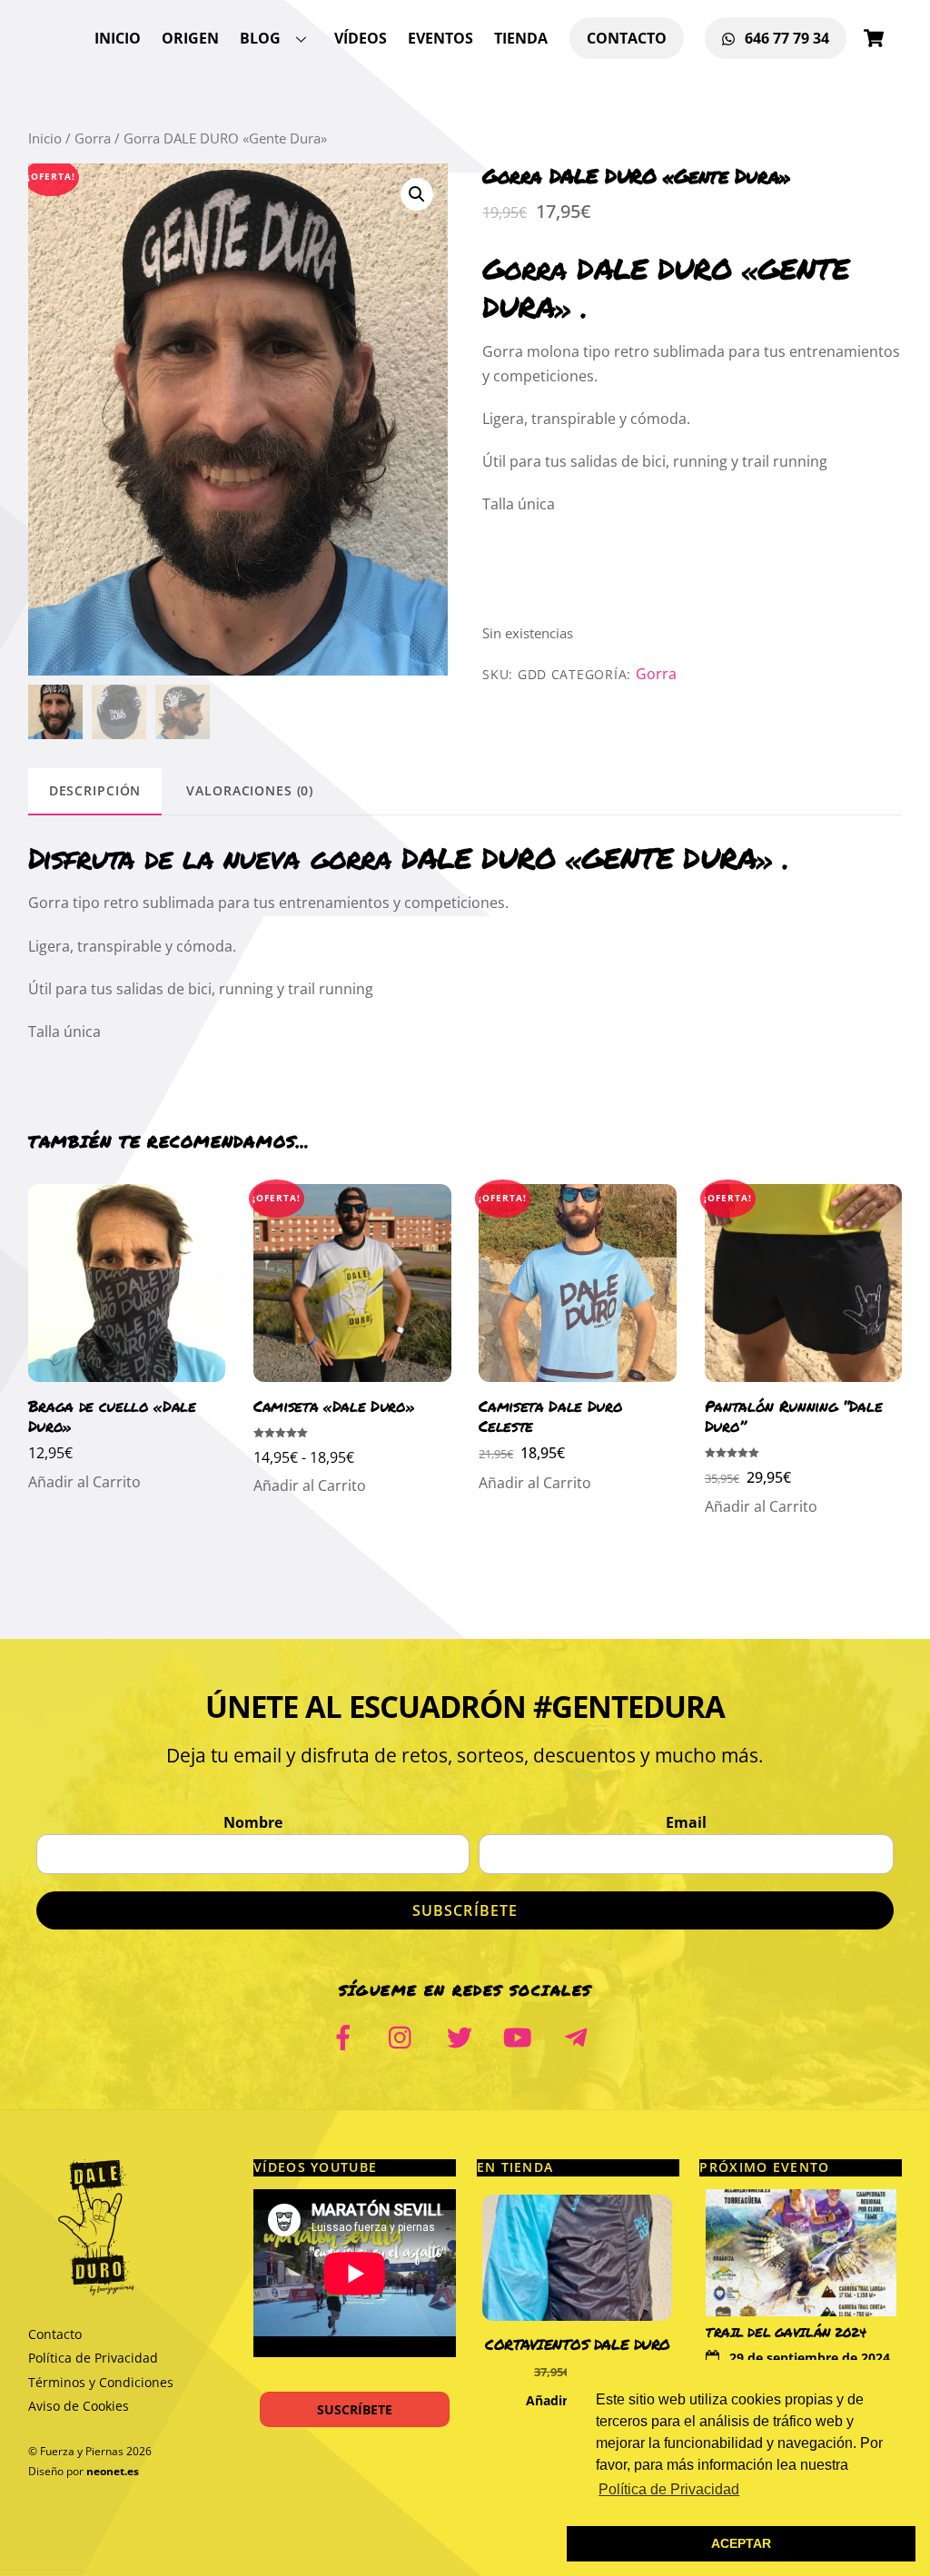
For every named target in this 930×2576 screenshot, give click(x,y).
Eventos (440, 38)
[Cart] (874, 38)
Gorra (93, 138)
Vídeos (361, 38)
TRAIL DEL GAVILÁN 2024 (786, 2332)
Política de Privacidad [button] (669, 2489)
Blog (260, 38)
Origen (190, 38)
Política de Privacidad (93, 2358)
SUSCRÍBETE (355, 2409)
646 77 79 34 (785, 38)
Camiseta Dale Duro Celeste (550, 1416)
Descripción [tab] (95, 790)
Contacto (627, 38)
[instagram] (405, 2035)
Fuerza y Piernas (82, 2451)
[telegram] (579, 2035)
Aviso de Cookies (79, 2406)
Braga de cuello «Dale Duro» (112, 1416)
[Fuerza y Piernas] (96, 2288)
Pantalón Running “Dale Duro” (794, 1416)
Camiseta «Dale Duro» (334, 1406)
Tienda (521, 38)
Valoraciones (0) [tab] (250, 790)
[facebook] (346, 2035)
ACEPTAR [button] (741, 2543)
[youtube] (521, 2035)
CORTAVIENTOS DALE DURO (578, 2344)
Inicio (118, 38)
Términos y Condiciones (101, 2382)
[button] (417, 194)
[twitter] (463, 2035)
